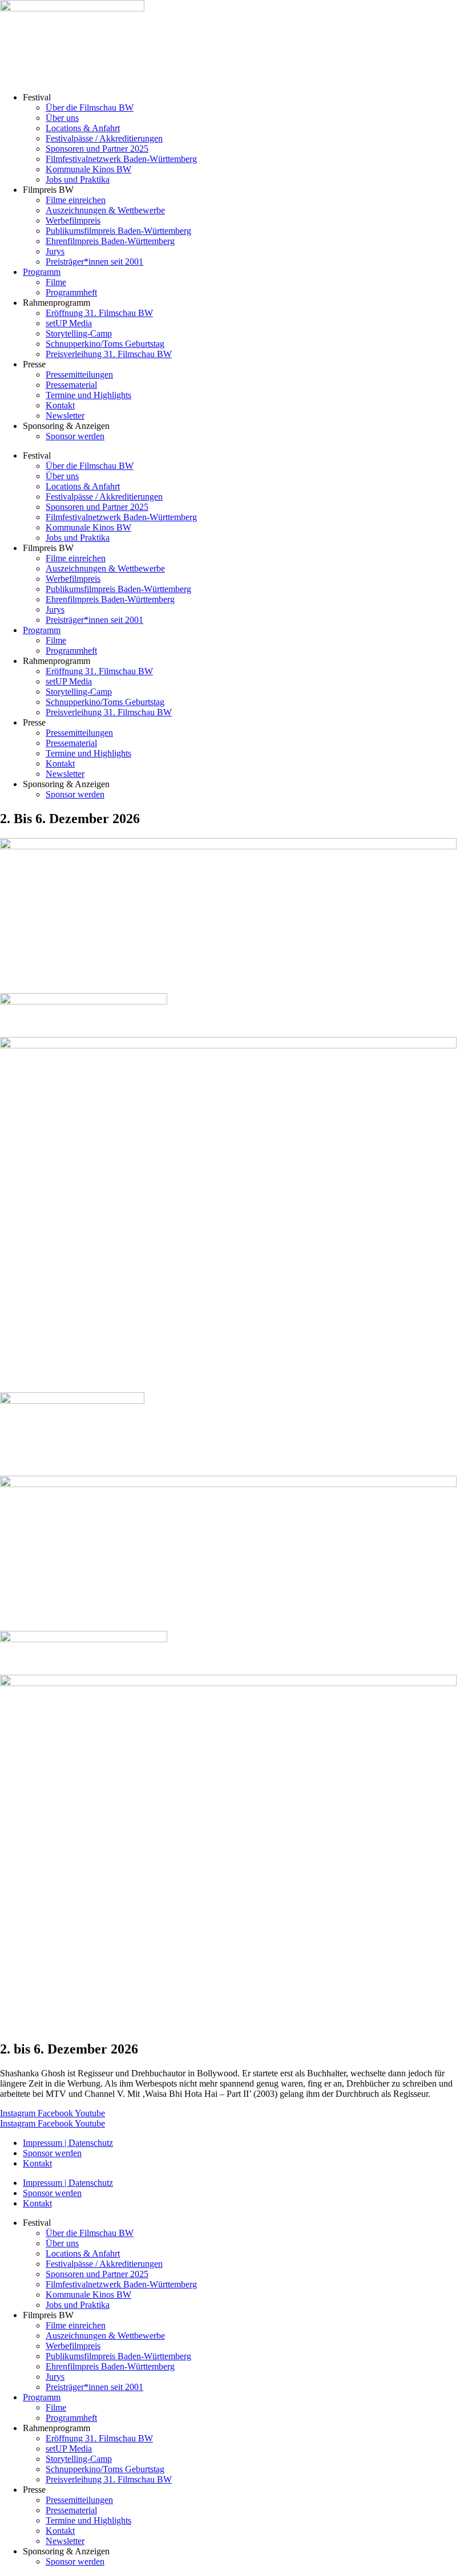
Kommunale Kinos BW (88, 169)
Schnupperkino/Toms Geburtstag (105, 344)
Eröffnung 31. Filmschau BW (99, 313)
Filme (56, 282)
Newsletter (65, 416)
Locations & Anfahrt (83, 128)
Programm (42, 272)
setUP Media (69, 323)
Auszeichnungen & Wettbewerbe (105, 210)
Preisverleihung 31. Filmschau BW (109, 354)
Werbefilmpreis (73, 220)
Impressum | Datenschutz (68, 2143)
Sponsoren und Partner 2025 (97, 149)
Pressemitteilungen (79, 374)
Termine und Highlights (88, 395)
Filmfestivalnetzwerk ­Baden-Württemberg (121, 159)
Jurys (55, 251)
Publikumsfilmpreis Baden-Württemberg (118, 231)
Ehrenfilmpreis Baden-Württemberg (110, 241)
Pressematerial (71, 385)
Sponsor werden (75, 436)
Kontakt (60, 405)
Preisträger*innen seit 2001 (94, 262)
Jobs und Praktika (78, 179)
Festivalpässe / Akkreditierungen (104, 138)
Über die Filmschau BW (90, 108)
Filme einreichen (76, 200)
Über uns (62, 118)
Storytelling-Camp (79, 333)
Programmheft (71, 292)
